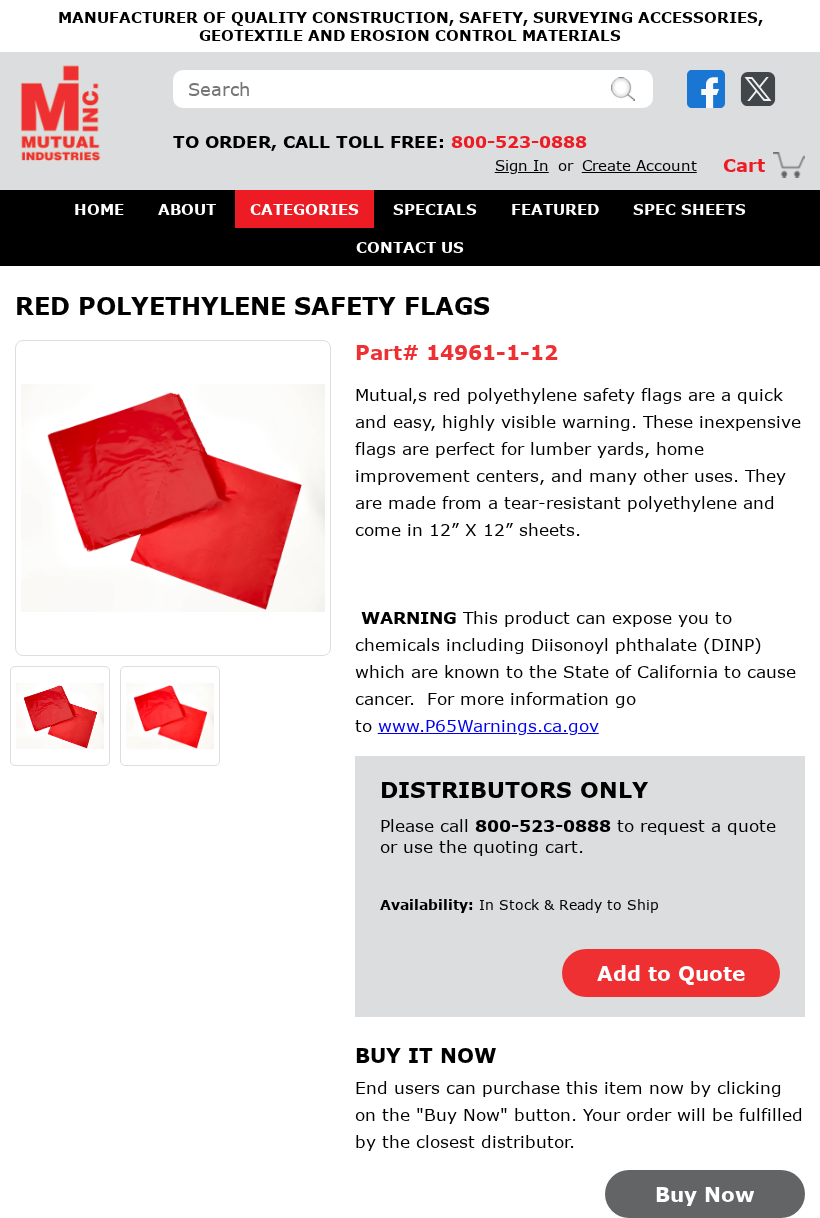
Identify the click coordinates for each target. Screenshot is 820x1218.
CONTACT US (410, 247)
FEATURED (555, 209)
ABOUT (187, 209)
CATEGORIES (304, 209)
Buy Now (705, 1194)
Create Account (639, 165)
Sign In (522, 165)
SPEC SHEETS (689, 209)
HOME (99, 209)
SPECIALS (435, 209)
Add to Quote (671, 973)
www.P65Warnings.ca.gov (488, 725)
